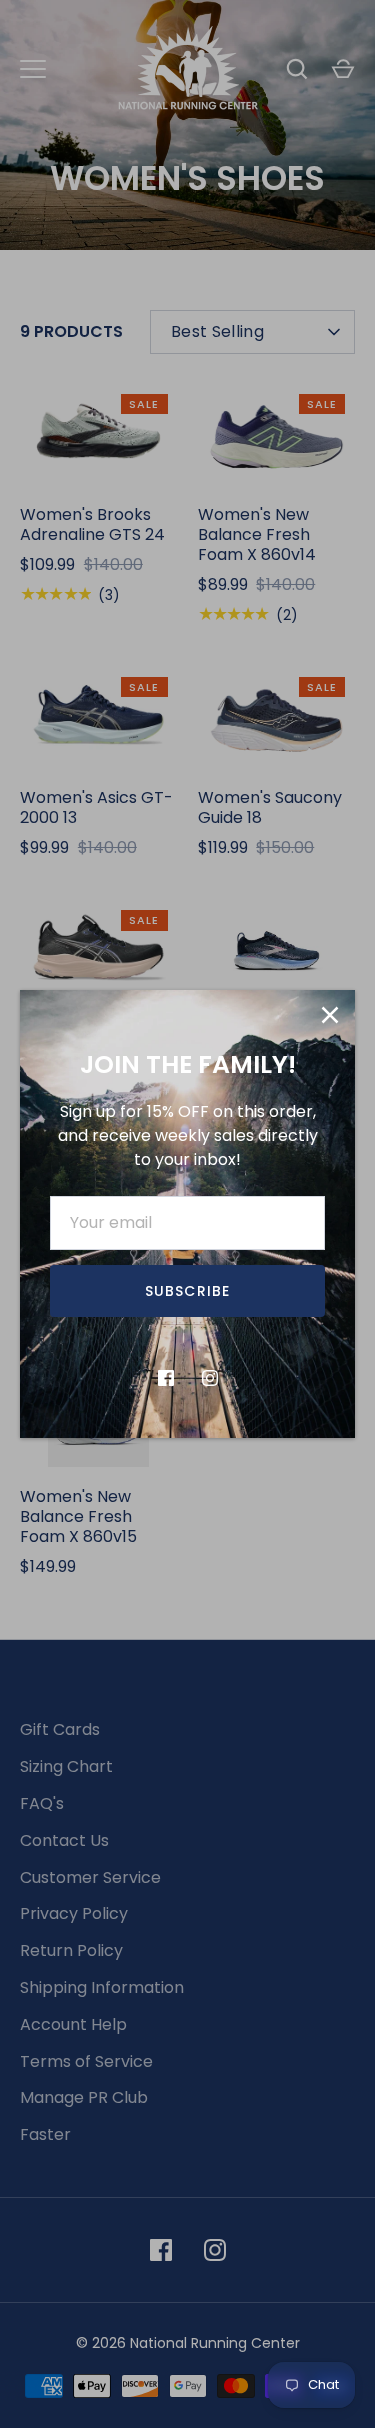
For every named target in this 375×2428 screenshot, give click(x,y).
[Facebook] (166, 1378)
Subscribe (187, 1291)
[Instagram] (210, 1378)
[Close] (330, 1015)
